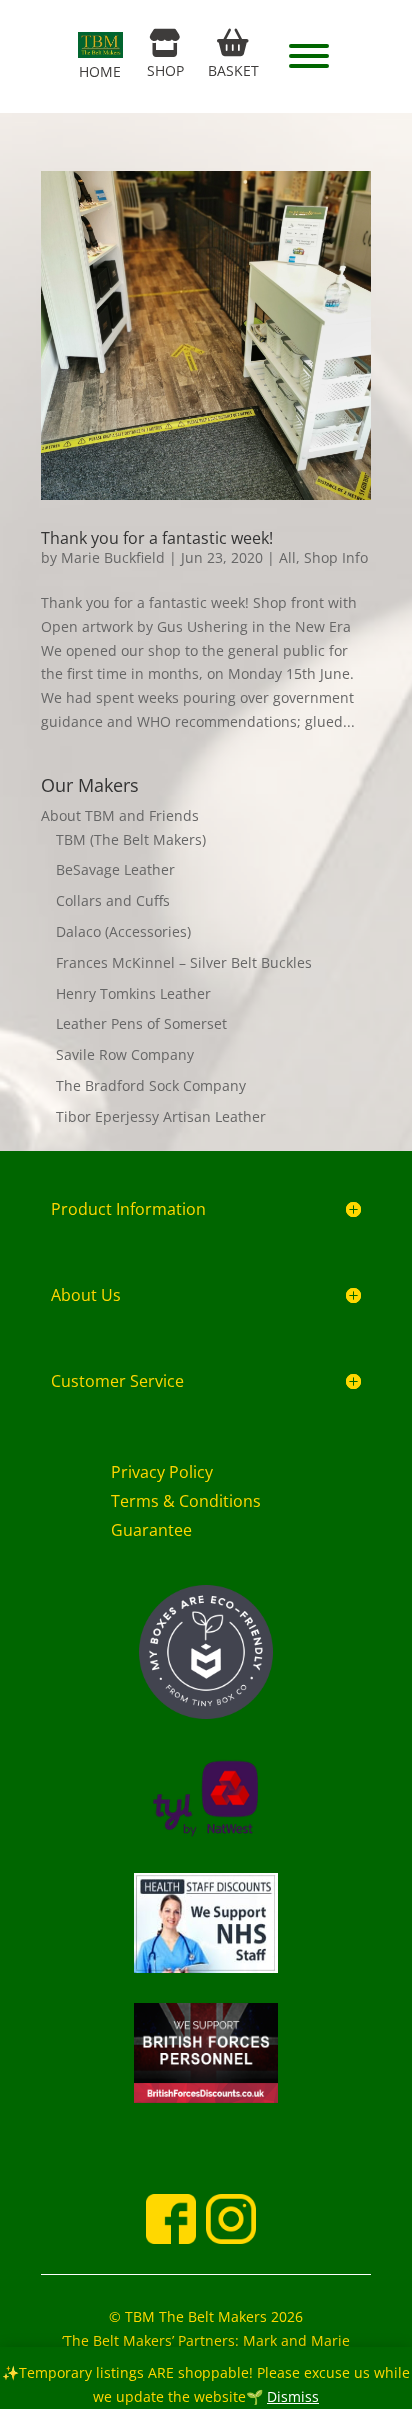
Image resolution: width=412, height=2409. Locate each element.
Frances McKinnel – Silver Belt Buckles (184, 962)
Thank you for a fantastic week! (157, 538)
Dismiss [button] (293, 2396)
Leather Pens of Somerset (141, 1023)
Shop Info (336, 557)
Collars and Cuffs (113, 900)
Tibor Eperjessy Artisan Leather (161, 1116)
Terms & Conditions (186, 1501)
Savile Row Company (125, 1054)
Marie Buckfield (113, 557)
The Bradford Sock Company (151, 1085)
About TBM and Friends (120, 815)
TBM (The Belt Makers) (131, 839)
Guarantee (151, 1530)
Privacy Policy (162, 1472)
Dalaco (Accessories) (123, 931)
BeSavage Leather (115, 869)
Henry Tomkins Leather (133, 993)
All (287, 557)
